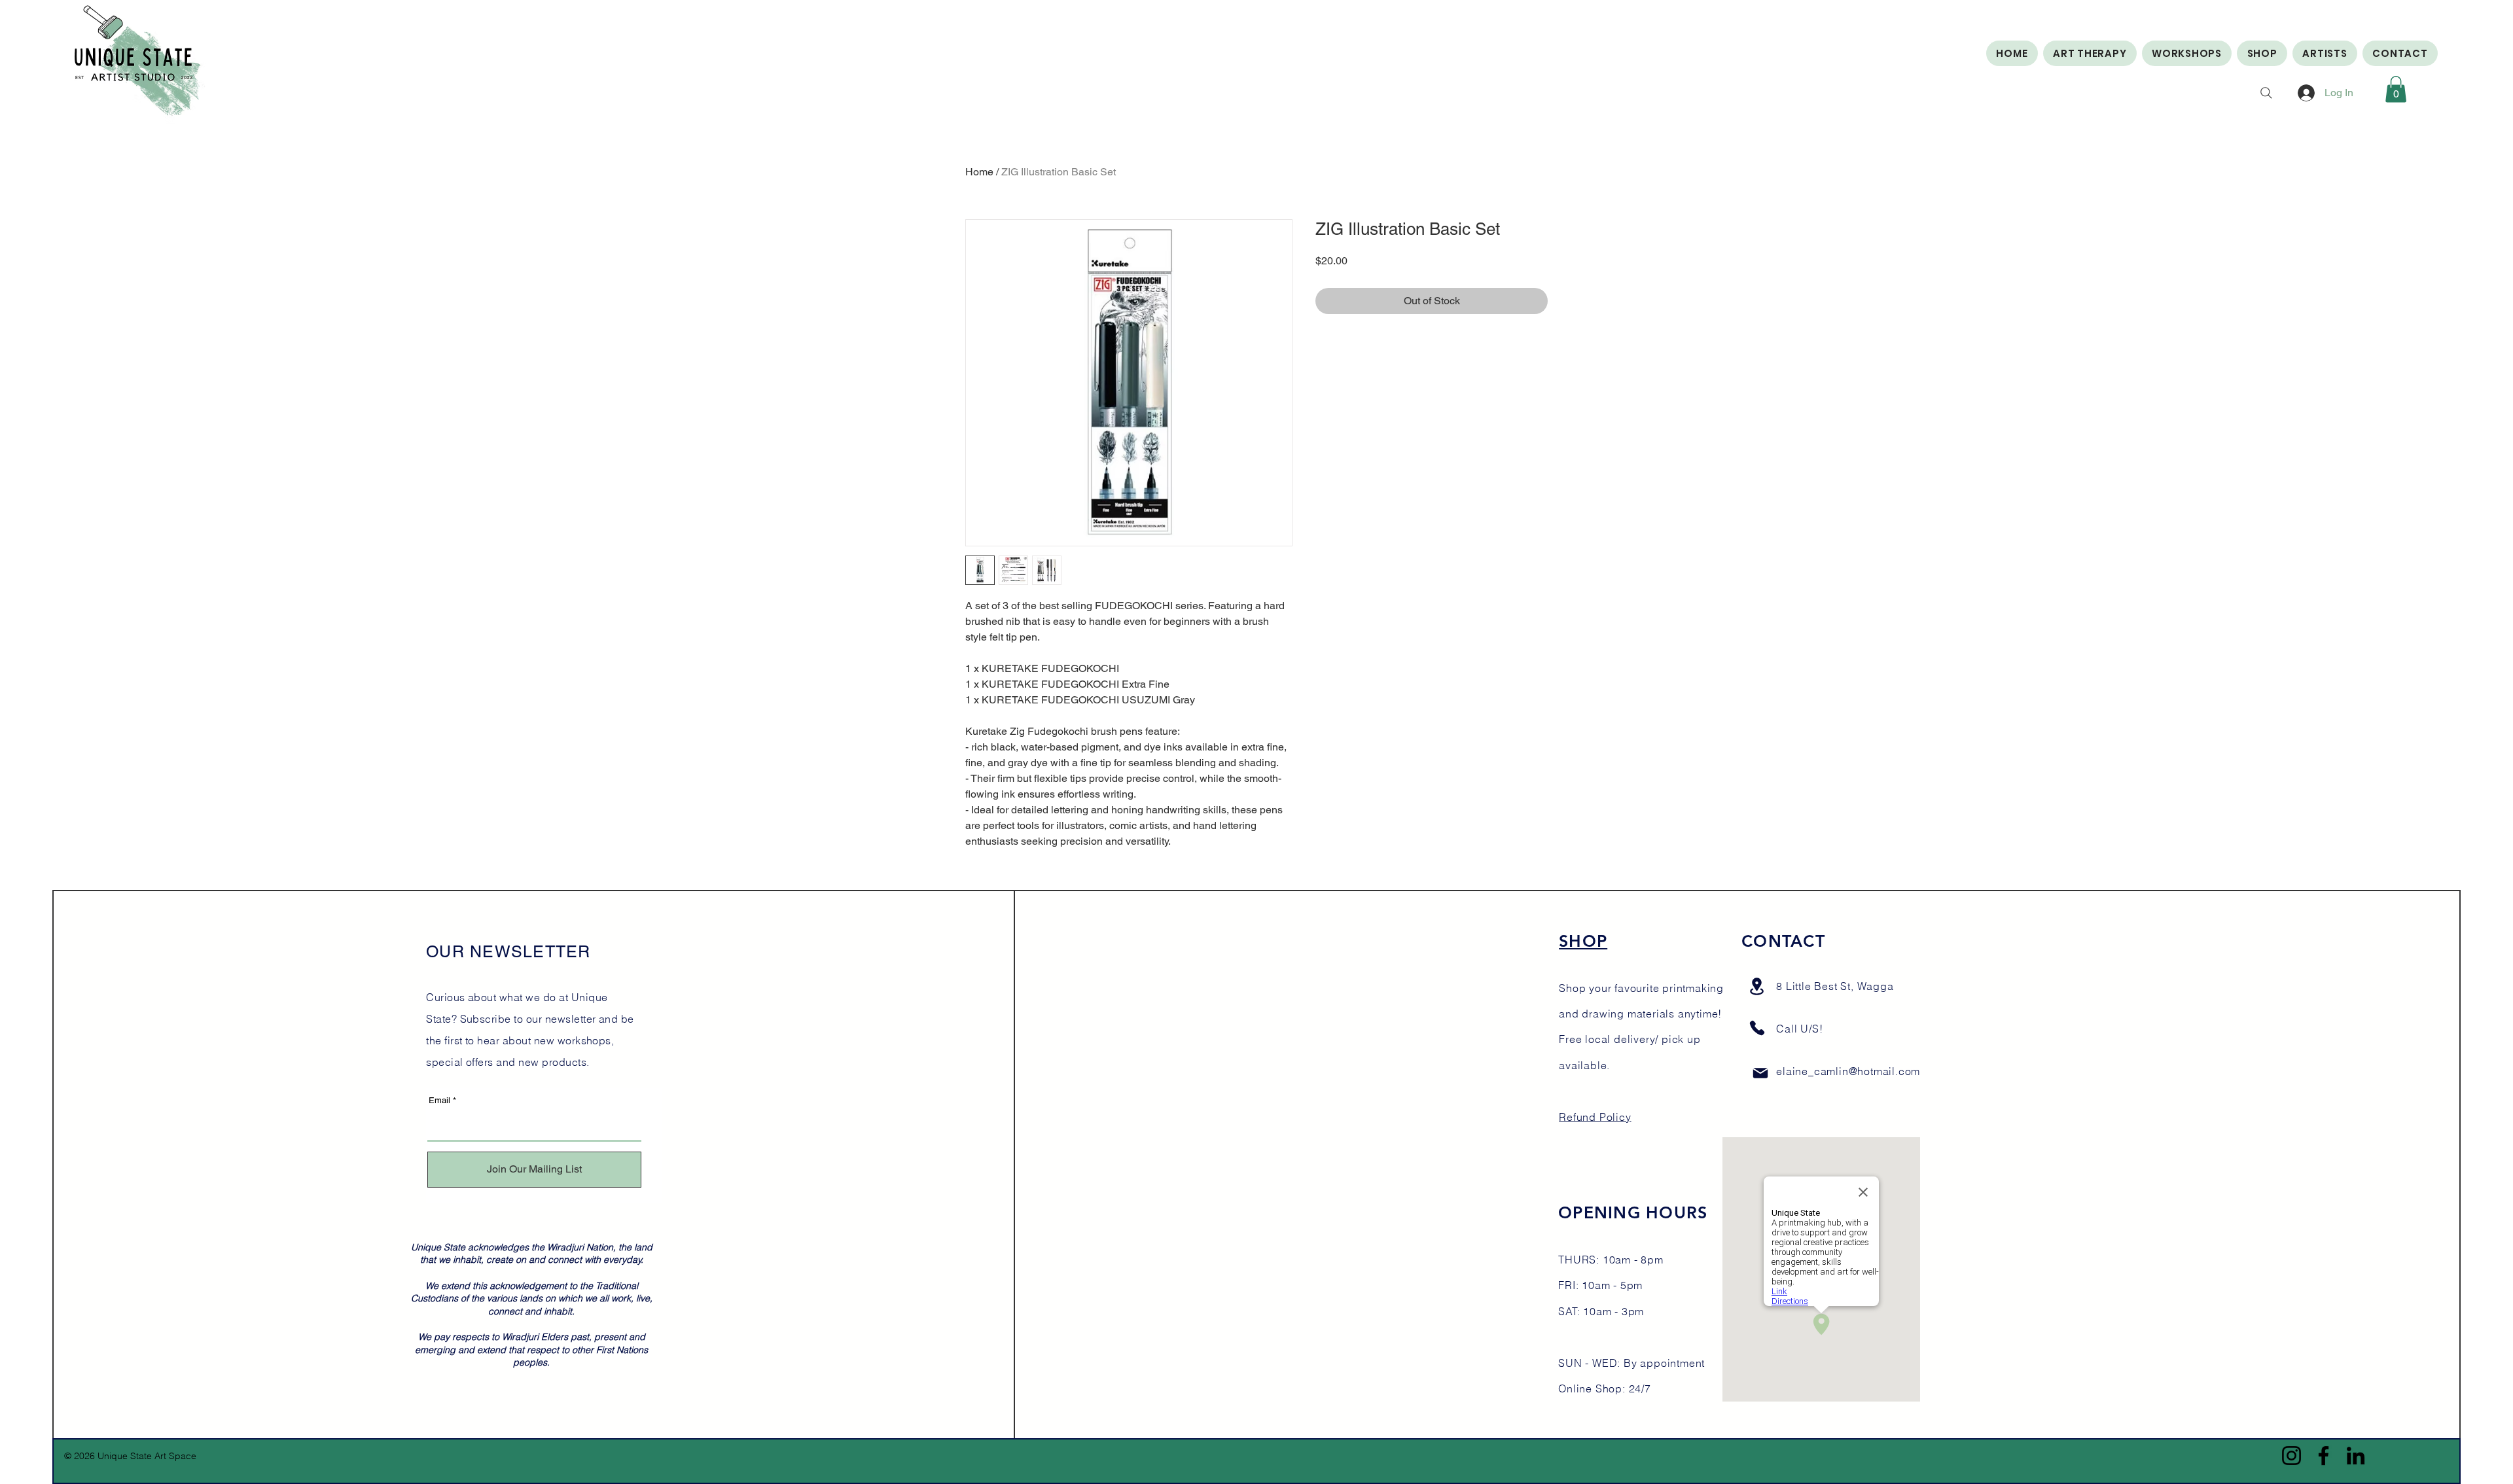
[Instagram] (2291, 1456)
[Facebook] (2324, 1456)
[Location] (1756, 986)
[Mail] (1760, 1073)
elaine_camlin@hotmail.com (1848, 1071)
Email (439, 1100)
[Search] (2266, 93)
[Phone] (1757, 1028)
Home (979, 172)
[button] (2396, 89)
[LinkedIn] (2356, 1456)
